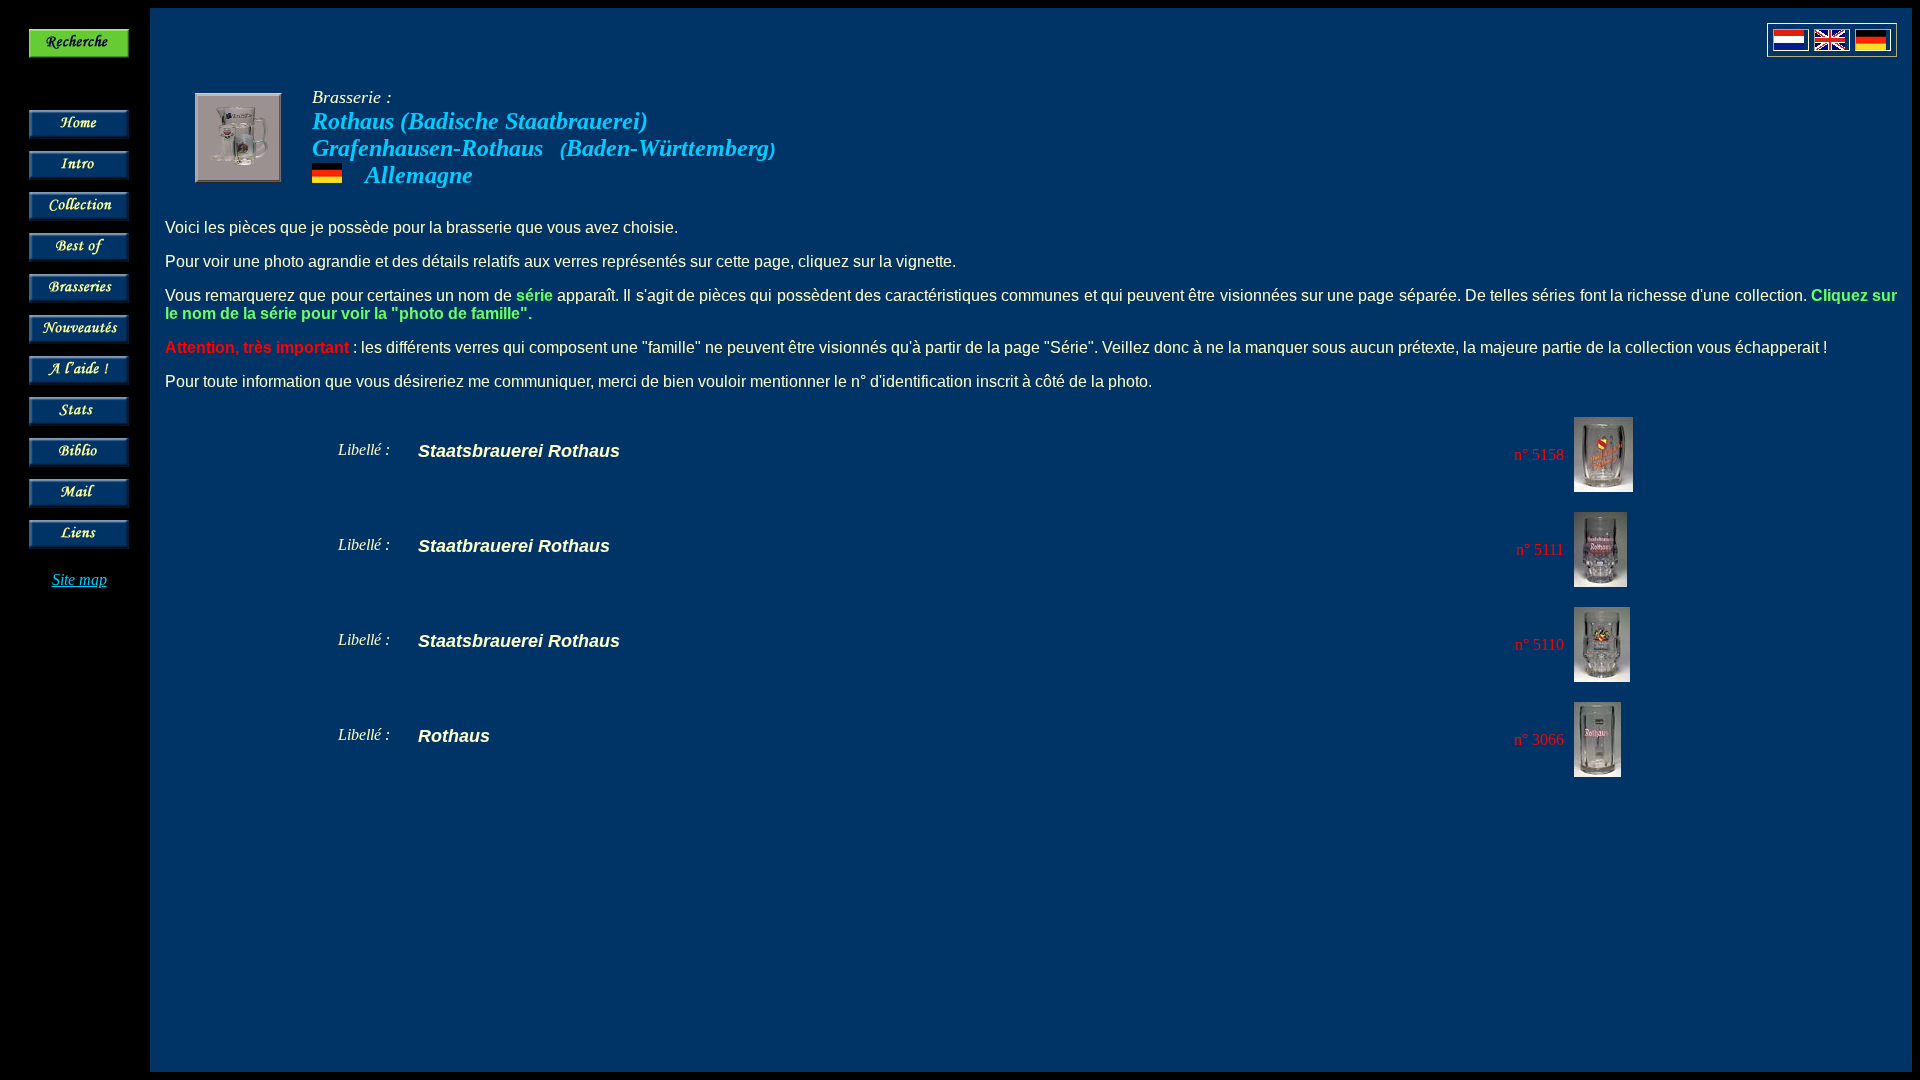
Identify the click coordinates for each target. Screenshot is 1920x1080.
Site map (79, 579)
